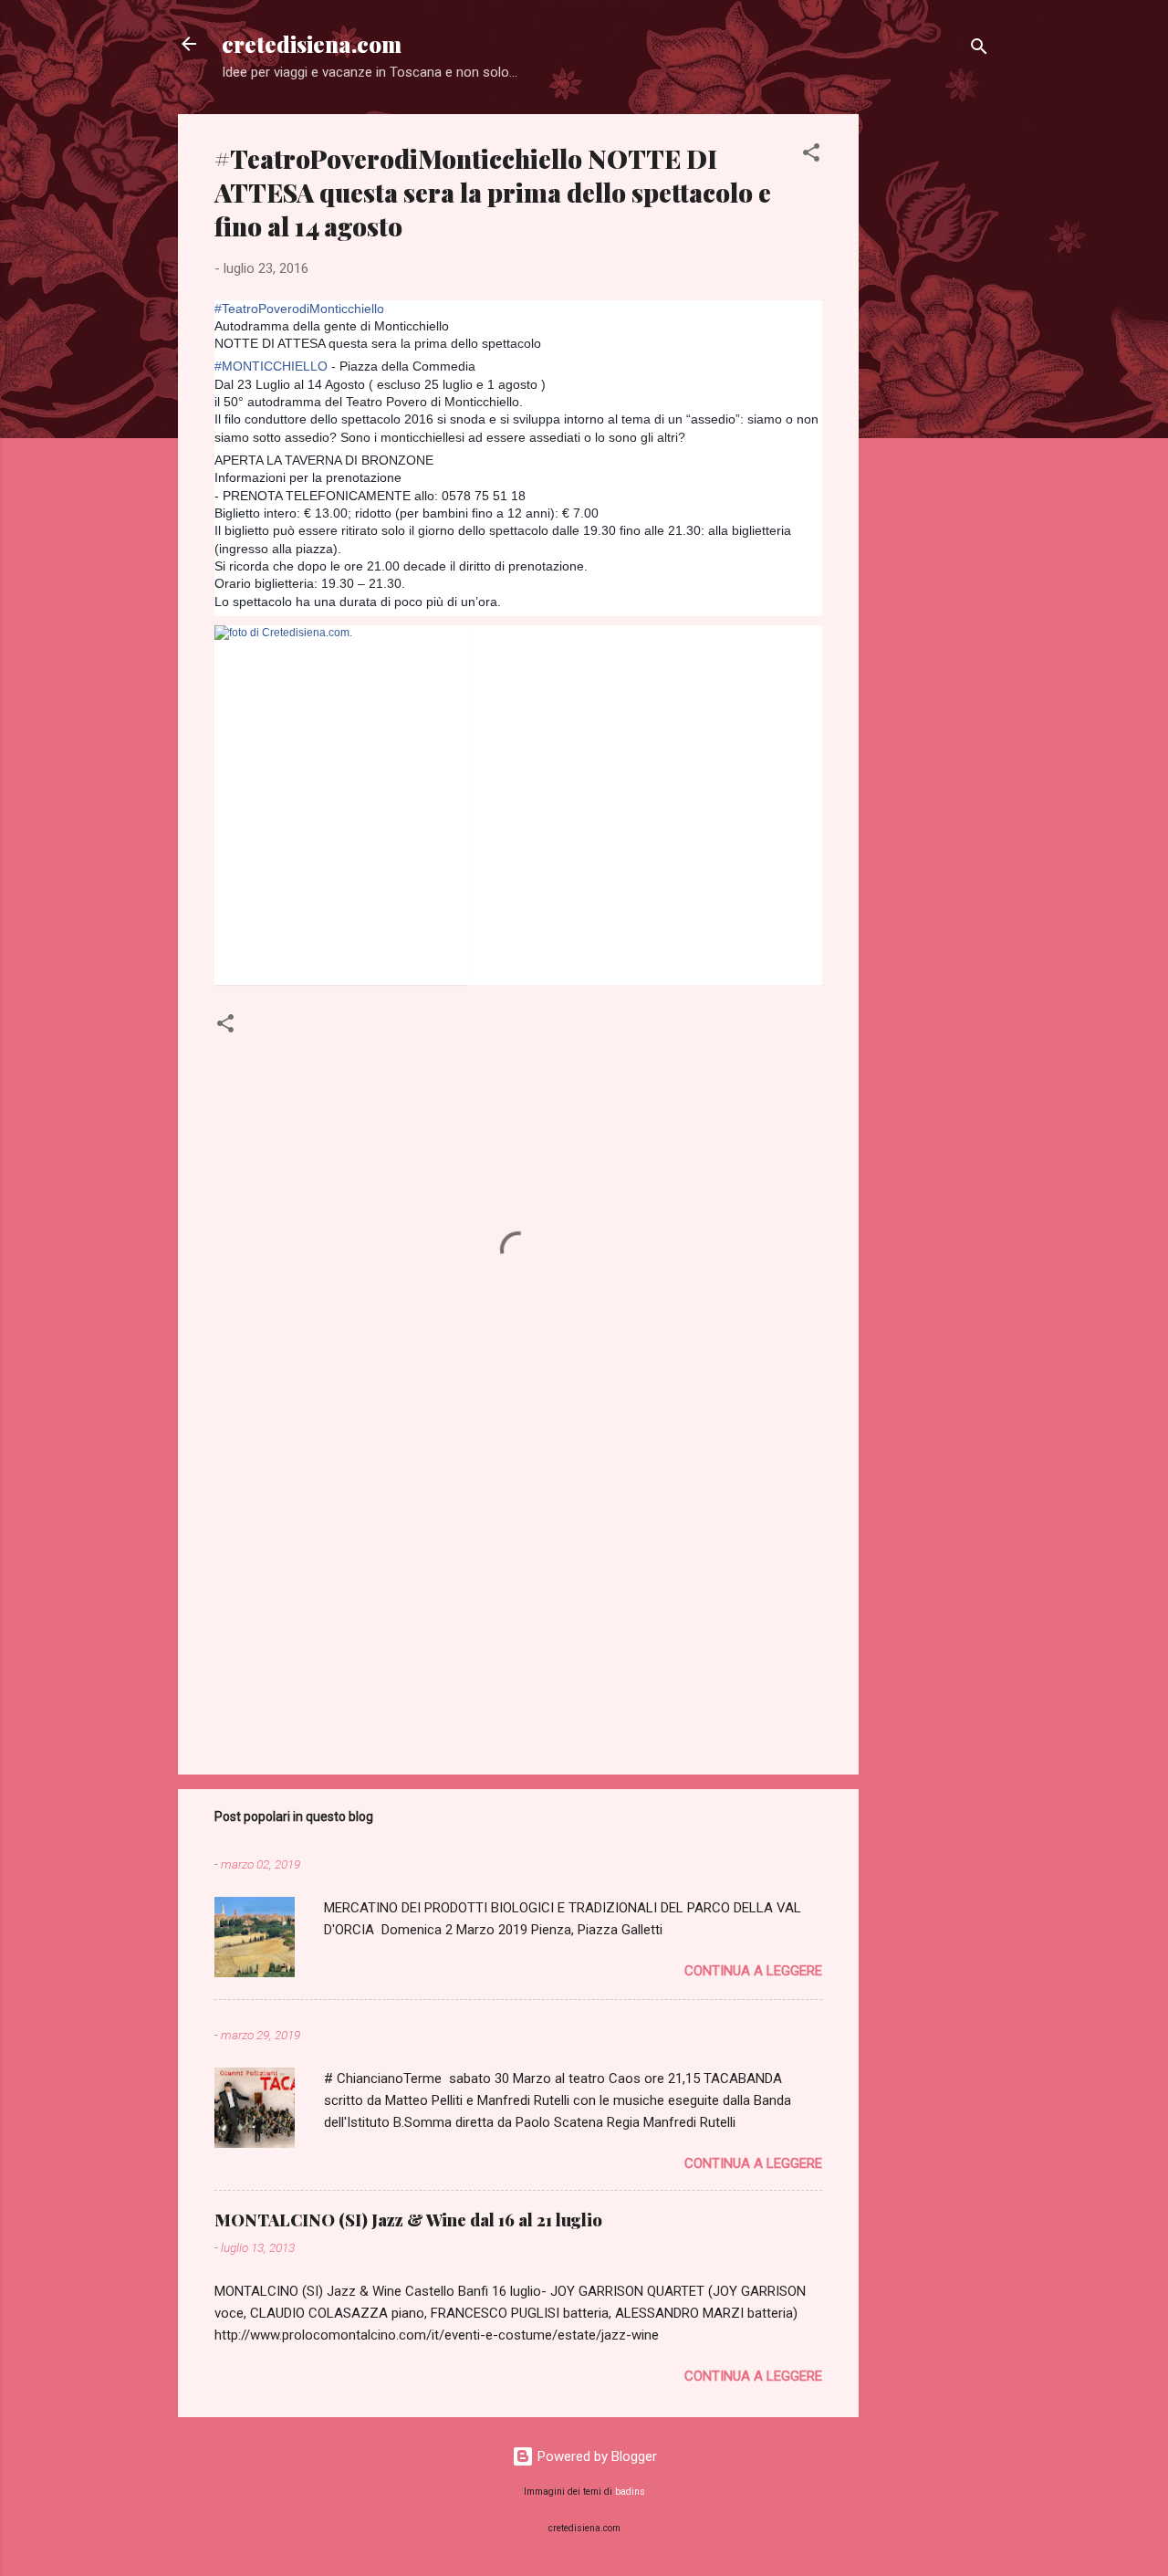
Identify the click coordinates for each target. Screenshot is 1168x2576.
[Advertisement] (932, 388)
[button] (811, 156)
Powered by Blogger (595, 2456)
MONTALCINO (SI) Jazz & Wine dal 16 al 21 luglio (408, 2220)
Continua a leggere (753, 1971)
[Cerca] (979, 50)
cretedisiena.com (312, 44)
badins (630, 2492)
